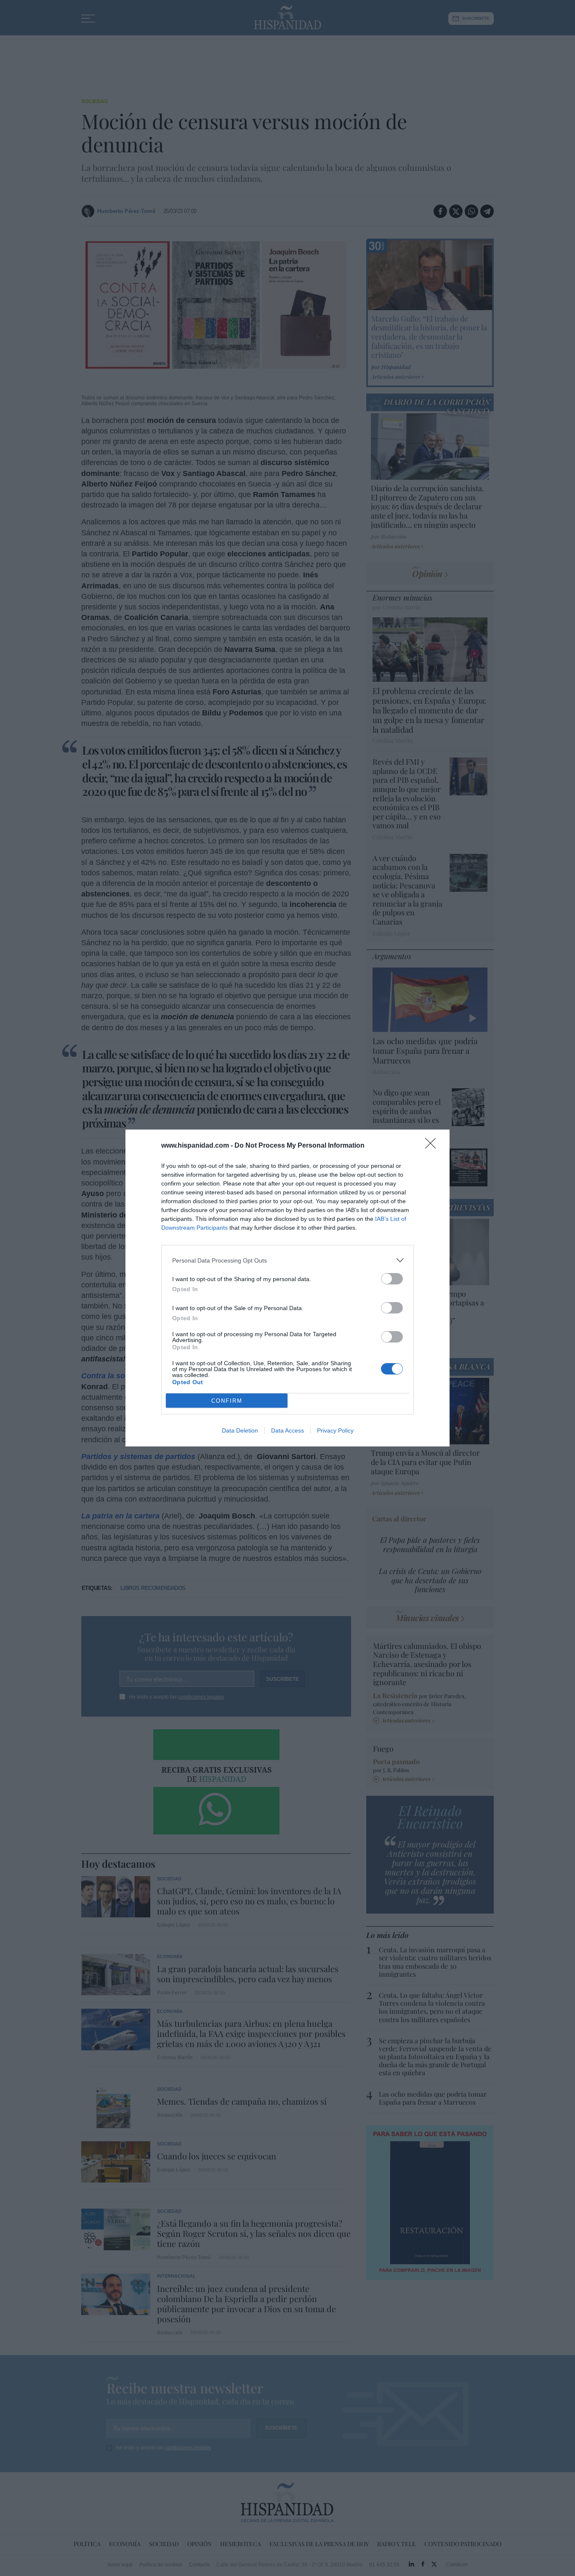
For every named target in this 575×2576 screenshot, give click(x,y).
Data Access (287, 1430)
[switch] (392, 1279)
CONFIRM (227, 1401)
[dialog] (287, 1288)
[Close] (433, 1146)
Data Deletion (240, 1430)
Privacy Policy (335, 1430)
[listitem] (287, 1260)
